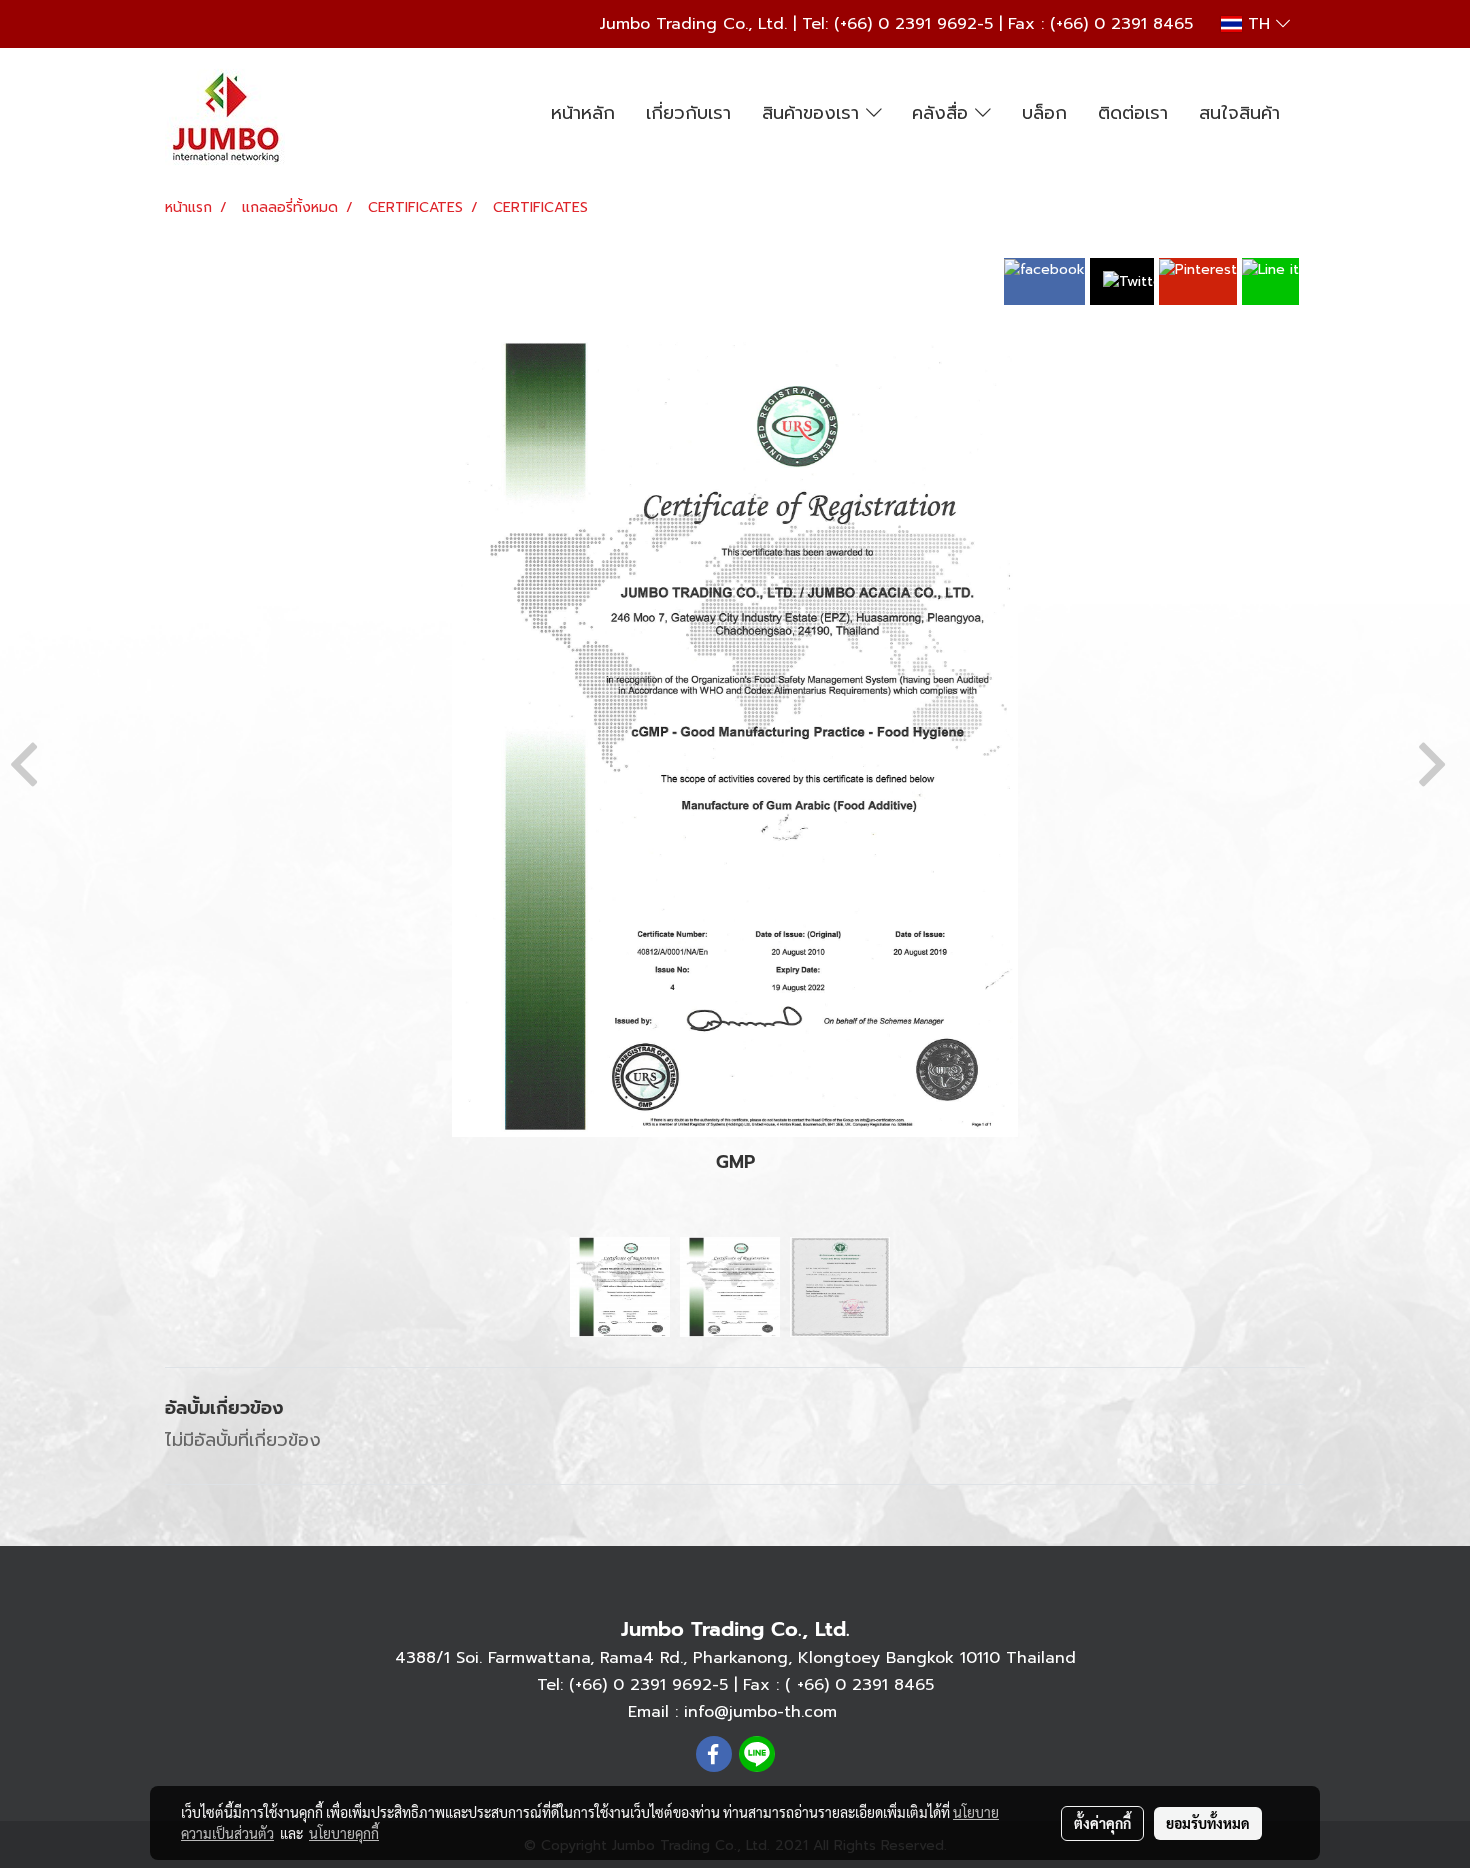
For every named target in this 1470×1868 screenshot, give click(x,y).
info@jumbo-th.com (760, 1712)
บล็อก (1044, 113)
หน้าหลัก (583, 113)
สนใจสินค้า (1239, 113)
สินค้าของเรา (814, 113)
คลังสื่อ (943, 113)
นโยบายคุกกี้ (344, 1833)
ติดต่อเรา (1133, 113)
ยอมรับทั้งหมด (1208, 1823)
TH (1259, 24)
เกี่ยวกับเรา (688, 113)
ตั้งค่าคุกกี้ (1102, 1823)
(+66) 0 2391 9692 (905, 24)
